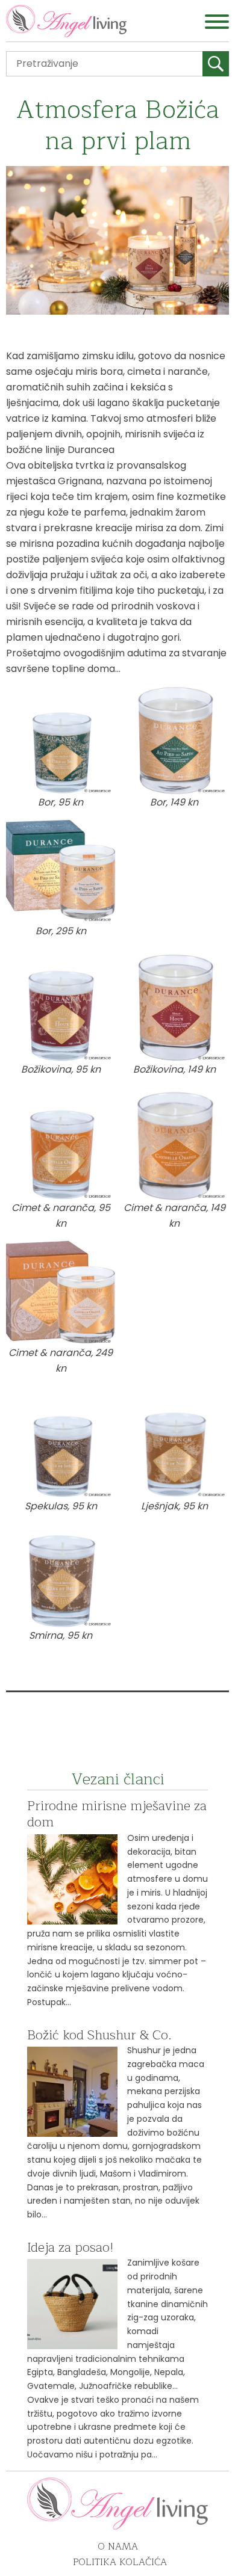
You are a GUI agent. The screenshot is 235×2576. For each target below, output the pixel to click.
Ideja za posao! (70, 2248)
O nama (118, 2547)
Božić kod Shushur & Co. (99, 2035)
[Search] (216, 64)
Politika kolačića (120, 2562)
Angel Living (66, 21)
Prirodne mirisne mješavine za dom (117, 1814)
